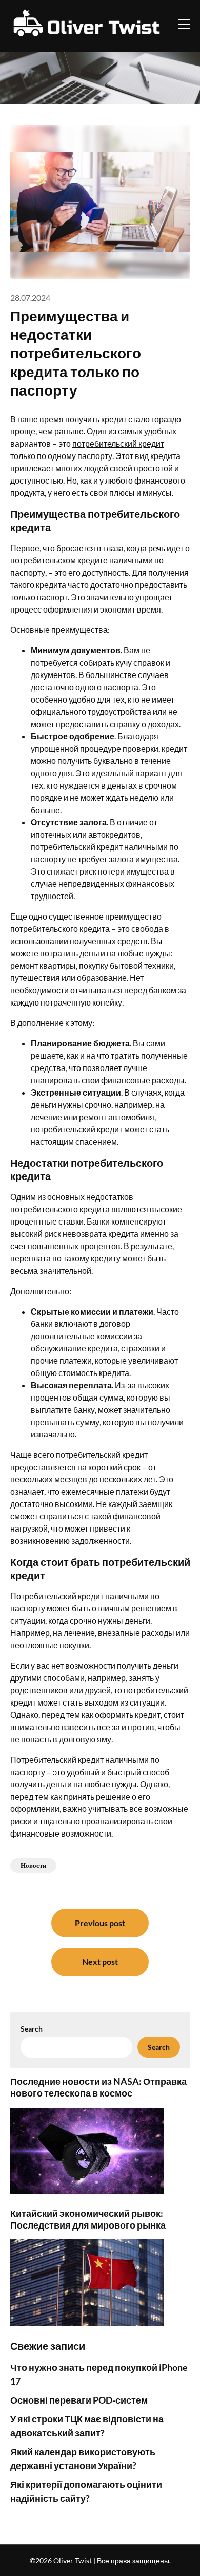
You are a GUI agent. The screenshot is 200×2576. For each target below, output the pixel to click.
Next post (100, 1962)
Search (32, 2029)
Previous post (100, 1923)
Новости (33, 1865)
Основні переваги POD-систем (79, 2400)
